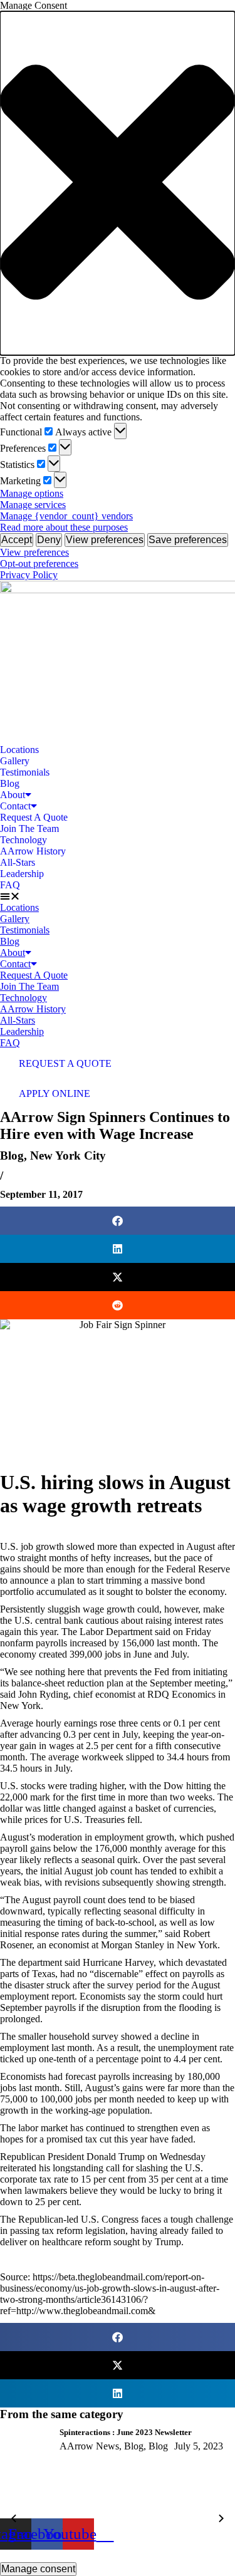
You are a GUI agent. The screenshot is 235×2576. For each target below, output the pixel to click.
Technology (23, 840)
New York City (68, 1156)
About (13, 795)
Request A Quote (34, 817)
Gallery (15, 761)
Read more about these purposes (64, 527)
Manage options (32, 493)
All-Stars (18, 862)
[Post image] (25, 2473)
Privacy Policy (29, 575)
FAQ (10, 885)
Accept (17, 540)
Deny (49, 540)
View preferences (105, 540)
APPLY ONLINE (55, 1093)
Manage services (33, 505)
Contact (15, 806)
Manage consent (38, 2569)
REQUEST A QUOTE (65, 1063)
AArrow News (89, 2446)
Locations (19, 750)
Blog (10, 783)
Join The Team (29, 828)
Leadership (22, 874)
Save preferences (188, 540)
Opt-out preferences (39, 563)
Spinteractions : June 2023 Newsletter (126, 2432)
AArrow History (33, 851)
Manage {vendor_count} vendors (66, 516)
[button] (118, 183)
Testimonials (25, 772)
